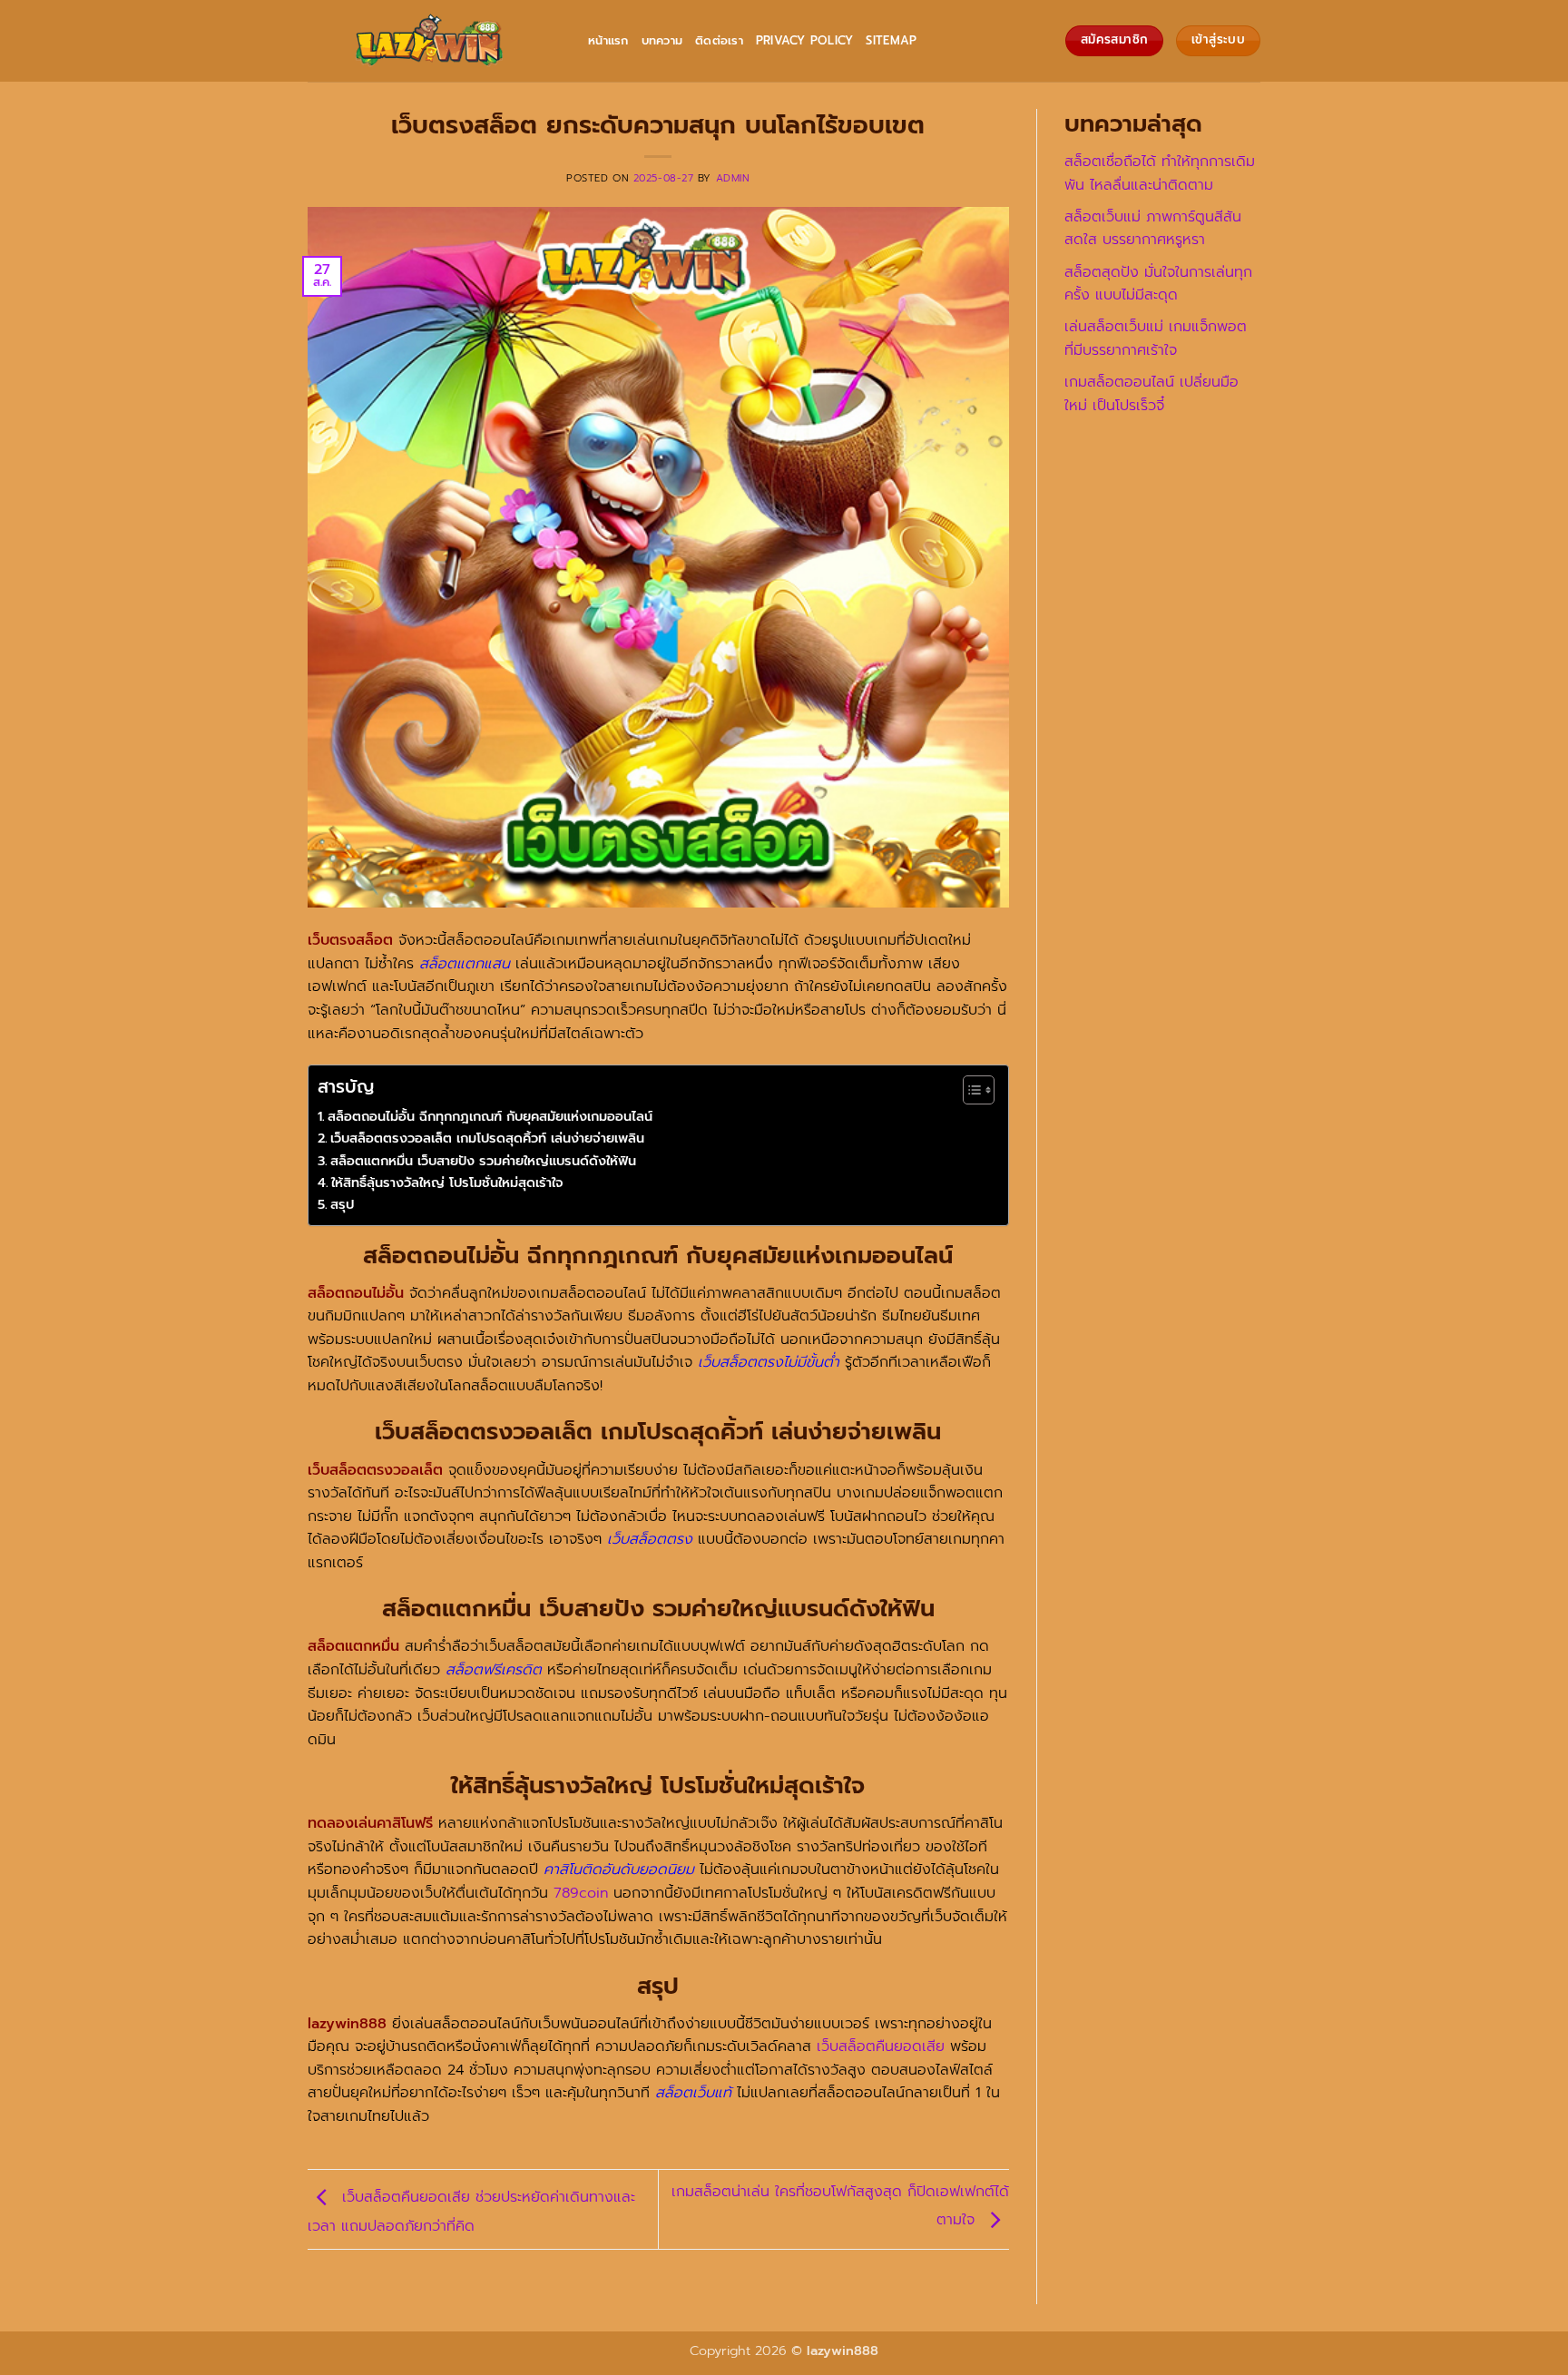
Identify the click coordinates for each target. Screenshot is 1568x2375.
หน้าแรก (608, 40)
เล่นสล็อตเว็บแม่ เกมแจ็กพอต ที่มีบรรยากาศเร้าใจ (1156, 339)
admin (733, 178)
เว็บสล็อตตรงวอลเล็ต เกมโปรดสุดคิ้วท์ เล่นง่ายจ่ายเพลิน (487, 1138)
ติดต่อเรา (719, 40)
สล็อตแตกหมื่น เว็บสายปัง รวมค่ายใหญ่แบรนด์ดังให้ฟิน (483, 1161)
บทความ (662, 40)
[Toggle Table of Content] (970, 1090)
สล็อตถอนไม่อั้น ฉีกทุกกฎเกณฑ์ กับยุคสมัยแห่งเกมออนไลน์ (490, 1116)
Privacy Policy (805, 40)
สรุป (342, 1204)
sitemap (891, 40)
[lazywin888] (434, 41)
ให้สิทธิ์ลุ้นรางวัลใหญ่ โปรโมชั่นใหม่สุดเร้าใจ (447, 1183)
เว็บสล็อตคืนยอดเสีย (881, 2046)
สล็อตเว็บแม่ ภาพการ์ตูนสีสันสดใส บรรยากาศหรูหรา (1153, 229)
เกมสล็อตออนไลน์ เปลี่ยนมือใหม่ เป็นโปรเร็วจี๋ (1151, 394)
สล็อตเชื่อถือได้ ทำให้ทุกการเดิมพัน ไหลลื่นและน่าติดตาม (1160, 173)
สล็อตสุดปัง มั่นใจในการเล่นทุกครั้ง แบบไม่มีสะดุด (1158, 284)
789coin (581, 1893)
